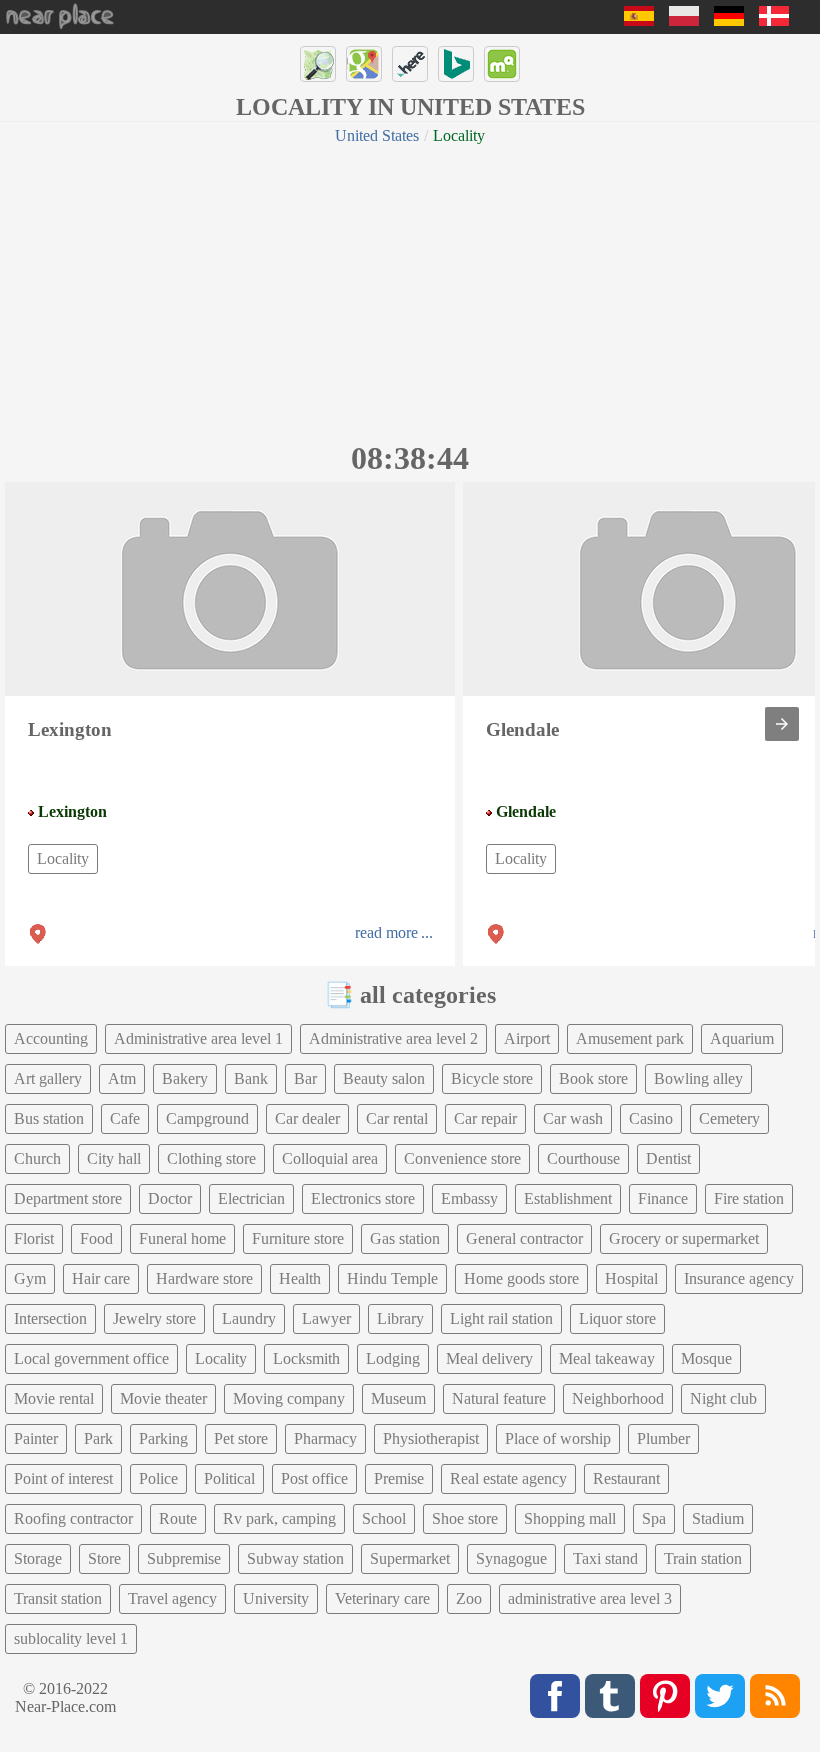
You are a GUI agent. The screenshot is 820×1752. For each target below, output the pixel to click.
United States (377, 135)
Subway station (295, 1558)
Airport (527, 1038)
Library (400, 1318)
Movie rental (54, 1398)
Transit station (58, 1598)
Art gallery (48, 1078)
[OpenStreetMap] (318, 64)
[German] (729, 20)
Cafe (125, 1118)
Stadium (718, 1518)
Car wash (573, 1118)
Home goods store (521, 1278)
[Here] (410, 64)
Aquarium (742, 1038)
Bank (251, 1078)
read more (386, 932)
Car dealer (307, 1118)
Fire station (749, 1198)
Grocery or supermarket (684, 1238)
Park (98, 1438)
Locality (63, 858)
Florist (34, 1238)
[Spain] (639, 20)
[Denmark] (774, 20)
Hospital (631, 1278)
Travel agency (172, 1598)
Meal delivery (489, 1358)
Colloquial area (330, 1158)
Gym (30, 1278)
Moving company (289, 1398)
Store (104, 1558)
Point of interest (63, 1478)
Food (96, 1238)
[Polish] (684, 20)
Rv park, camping (279, 1518)
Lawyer (326, 1318)
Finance (663, 1198)
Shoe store (465, 1518)
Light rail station (501, 1318)
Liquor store (617, 1318)
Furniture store (298, 1238)
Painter (36, 1438)
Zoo (469, 1598)
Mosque (706, 1358)
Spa (654, 1518)
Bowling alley (698, 1078)
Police (158, 1478)
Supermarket (410, 1558)
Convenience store (462, 1158)
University (276, 1598)
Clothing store (211, 1158)
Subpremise (184, 1558)
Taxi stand (605, 1558)
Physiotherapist (431, 1438)
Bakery (185, 1078)
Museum (398, 1398)
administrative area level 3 (590, 1598)
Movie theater (163, 1398)
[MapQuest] (502, 64)
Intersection (50, 1318)
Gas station (405, 1238)
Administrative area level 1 (198, 1038)
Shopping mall (570, 1518)
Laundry (249, 1318)
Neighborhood (618, 1398)
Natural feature (499, 1398)
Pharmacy (325, 1438)
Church (37, 1158)
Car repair (485, 1118)
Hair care (101, 1278)
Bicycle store (492, 1078)
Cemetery (729, 1118)
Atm (122, 1078)
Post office (314, 1478)
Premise (399, 1478)
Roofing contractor (73, 1518)
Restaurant (626, 1478)
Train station (703, 1558)
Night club (723, 1398)
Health (300, 1278)
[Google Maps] (364, 64)
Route (178, 1518)
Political (229, 1478)
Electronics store (363, 1198)
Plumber (663, 1438)
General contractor (524, 1238)
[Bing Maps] (456, 64)
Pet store (241, 1438)
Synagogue (511, 1558)
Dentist (668, 1158)
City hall (114, 1158)
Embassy (469, 1198)
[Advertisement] (410, 290)
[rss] (775, 1696)
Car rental (397, 1118)
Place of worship (558, 1438)
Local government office (91, 1358)
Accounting (51, 1038)
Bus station (49, 1118)
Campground (207, 1118)
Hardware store (204, 1278)
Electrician (251, 1198)
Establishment (568, 1198)
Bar (305, 1078)
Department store (68, 1198)
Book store (593, 1078)
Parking (163, 1438)
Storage (38, 1558)
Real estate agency (508, 1478)
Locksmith (306, 1358)
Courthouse (583, 1158)
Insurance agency (739, 1278)
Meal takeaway (607, 1358)
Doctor (170, 1198)
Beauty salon (384, 1078)
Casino (651, 1118)
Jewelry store (154, 1318)
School (384, 1518)
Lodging (393, 1358)
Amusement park (630, 1038)
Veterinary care (382, 1598)
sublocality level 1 (71, 1638)
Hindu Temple (392, 1278)
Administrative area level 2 (393, 1038)
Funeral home (182, 1238)
